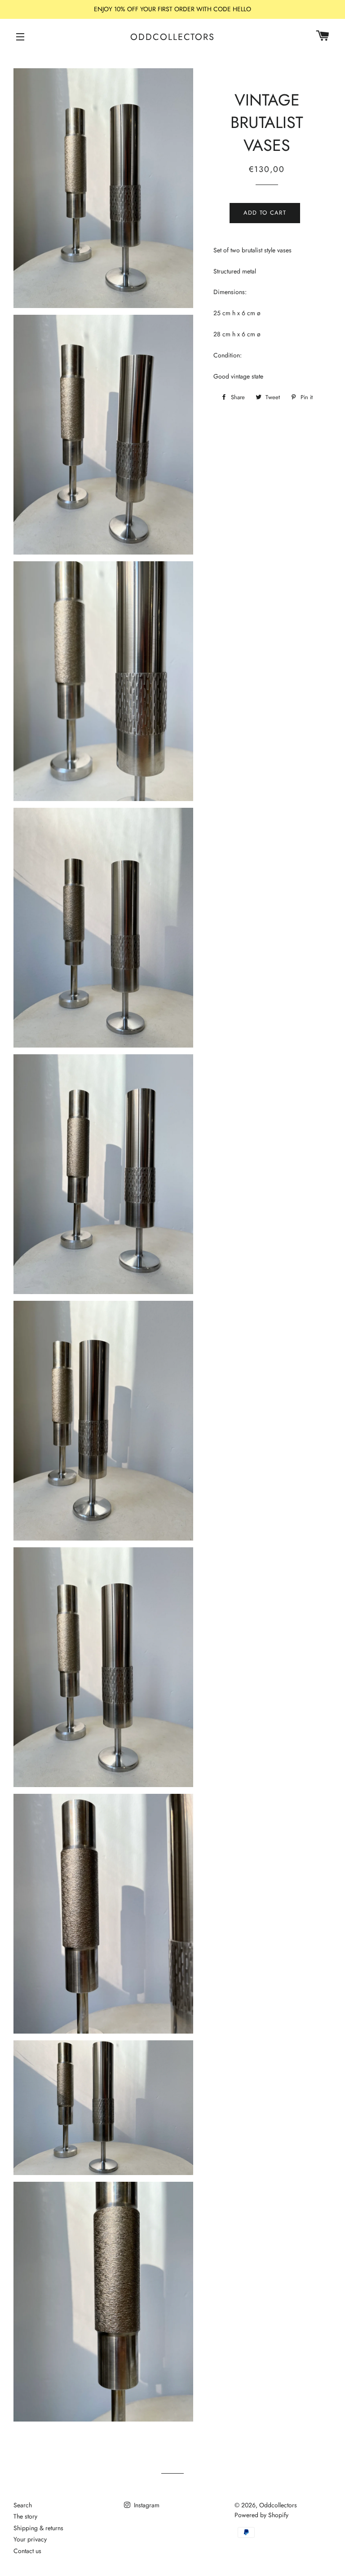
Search (23, 2505)
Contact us (27, 2551)
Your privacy (30, 2539)
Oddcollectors (172, 37)
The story (25, 2516)
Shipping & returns (38, 2528)
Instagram (146, 2505)
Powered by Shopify (261, 2515)
